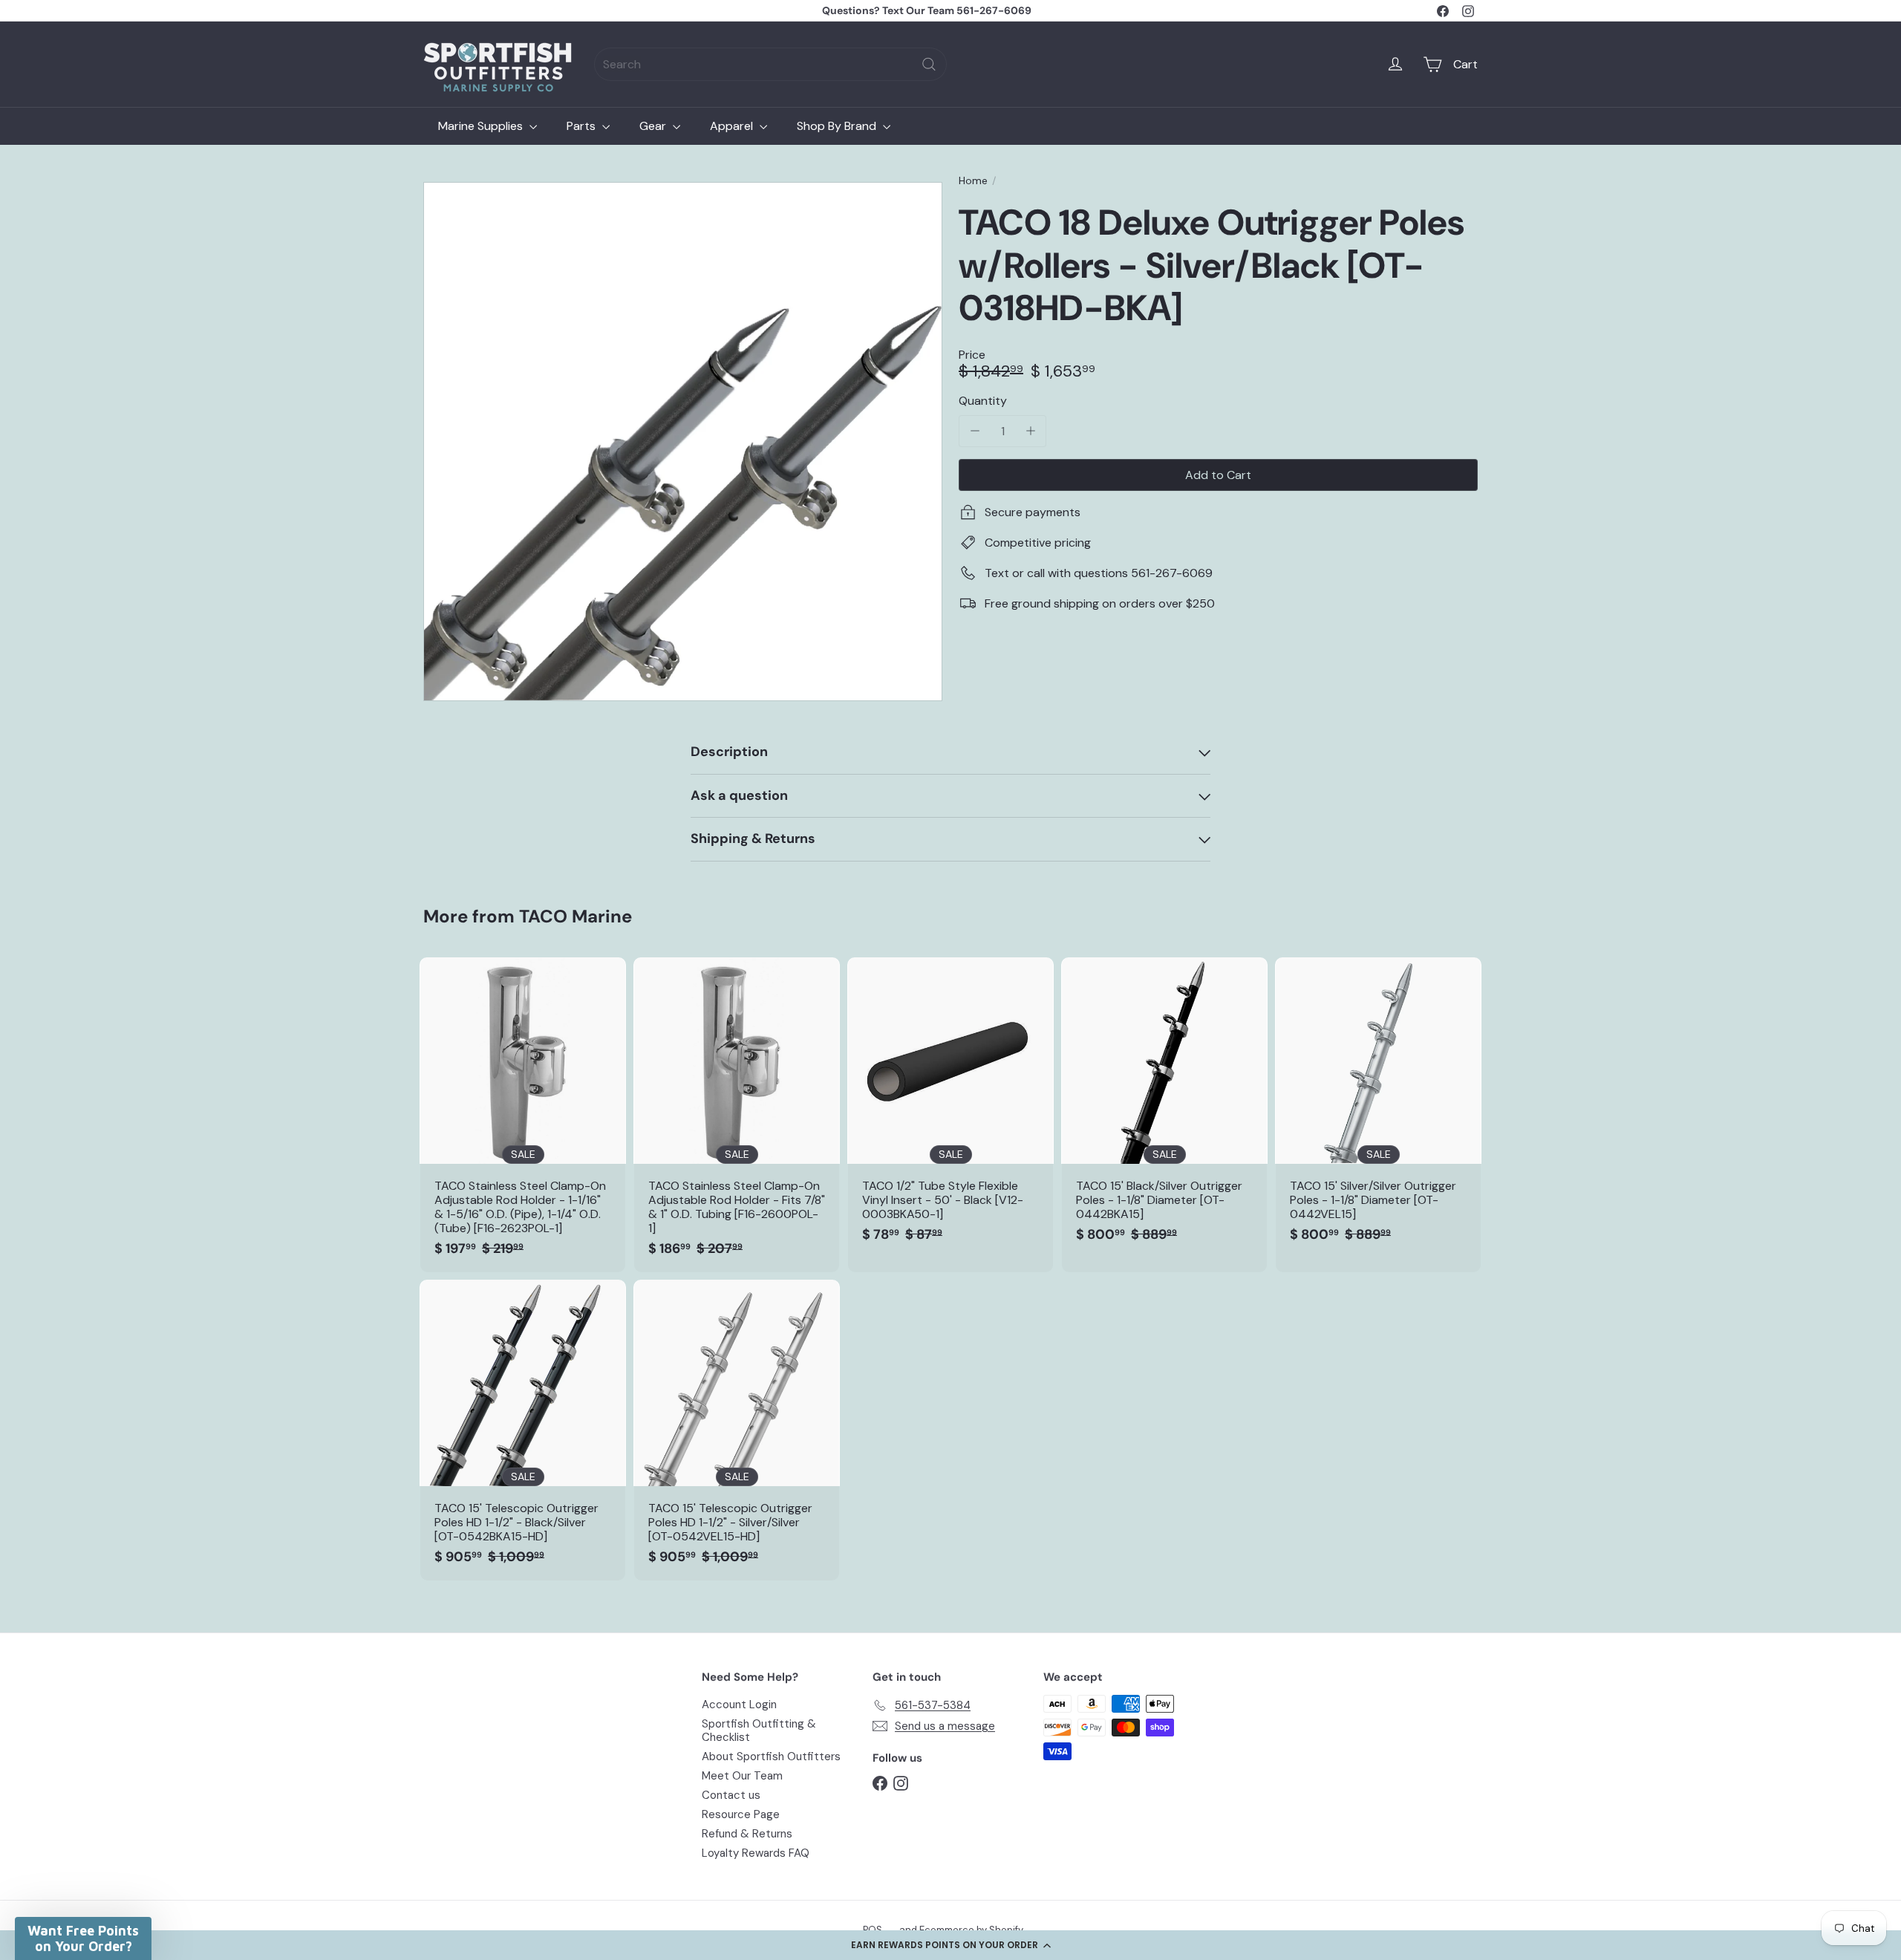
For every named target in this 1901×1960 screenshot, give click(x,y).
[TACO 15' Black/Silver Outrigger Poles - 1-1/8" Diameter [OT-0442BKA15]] (1164, 1108)
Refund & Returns (747, 1834)
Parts (583, 126)
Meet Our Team (742, 1776)
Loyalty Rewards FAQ (756, 1853)
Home (973, 181)
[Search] (929, 64)
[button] (950, 1945)
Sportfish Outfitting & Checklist (759, 1731)
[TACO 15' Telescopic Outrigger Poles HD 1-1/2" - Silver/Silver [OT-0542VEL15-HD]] (737, 1430)
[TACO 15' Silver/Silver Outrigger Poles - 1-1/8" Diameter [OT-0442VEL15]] (1378, 1108)
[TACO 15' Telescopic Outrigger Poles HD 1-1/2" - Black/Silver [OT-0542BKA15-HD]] (523, 1430)
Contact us (731, 1795)
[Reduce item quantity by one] (975, 431)
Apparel (733, 126)
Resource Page (741, 1814)
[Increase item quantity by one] (1030, 431)
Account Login (739, 1705)
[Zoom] (683, 442)
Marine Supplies (482, 126)
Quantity (983, 401)
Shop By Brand (838, 126)
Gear (654, 126)
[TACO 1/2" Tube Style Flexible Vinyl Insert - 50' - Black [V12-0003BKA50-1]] (950, 1108)
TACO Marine (575, 916)
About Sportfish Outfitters (771, 1756)
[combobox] (770, 64)
